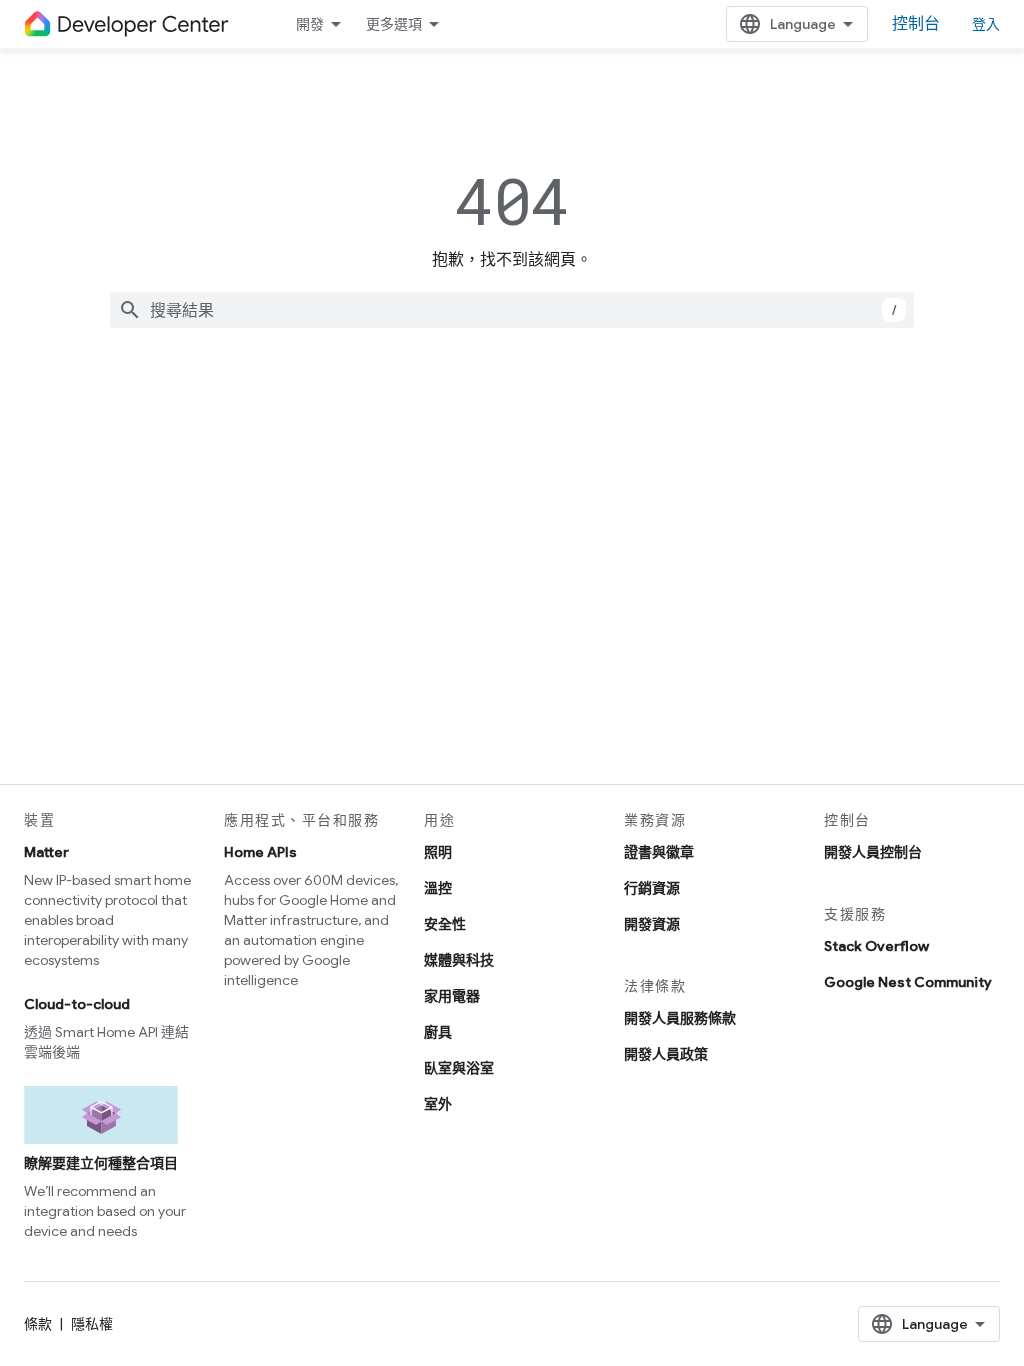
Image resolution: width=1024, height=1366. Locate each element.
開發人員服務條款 (680, 1018)
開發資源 (652, 924)
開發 (310, 24)
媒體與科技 (459, 960)
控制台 (916, 24)
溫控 (438, 888)
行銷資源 (652, 888)
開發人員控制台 (873, 852)
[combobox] (512, 310)
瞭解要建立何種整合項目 (101, 1163)
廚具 (438, 1032)
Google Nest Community (908, 982)
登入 (986, 24)
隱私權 (92, 1324)
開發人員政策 (666, 1054)
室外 (438, 1104)
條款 (38, 1324)
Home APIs (260, 852)
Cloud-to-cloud (77, 1004)
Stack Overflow (876, 946)
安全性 (445, 924)
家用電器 (452, 996)
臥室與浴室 (459, 1068)
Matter (46, 852)
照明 (438, 852)
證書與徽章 (659, 852)
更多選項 (394, 24)
